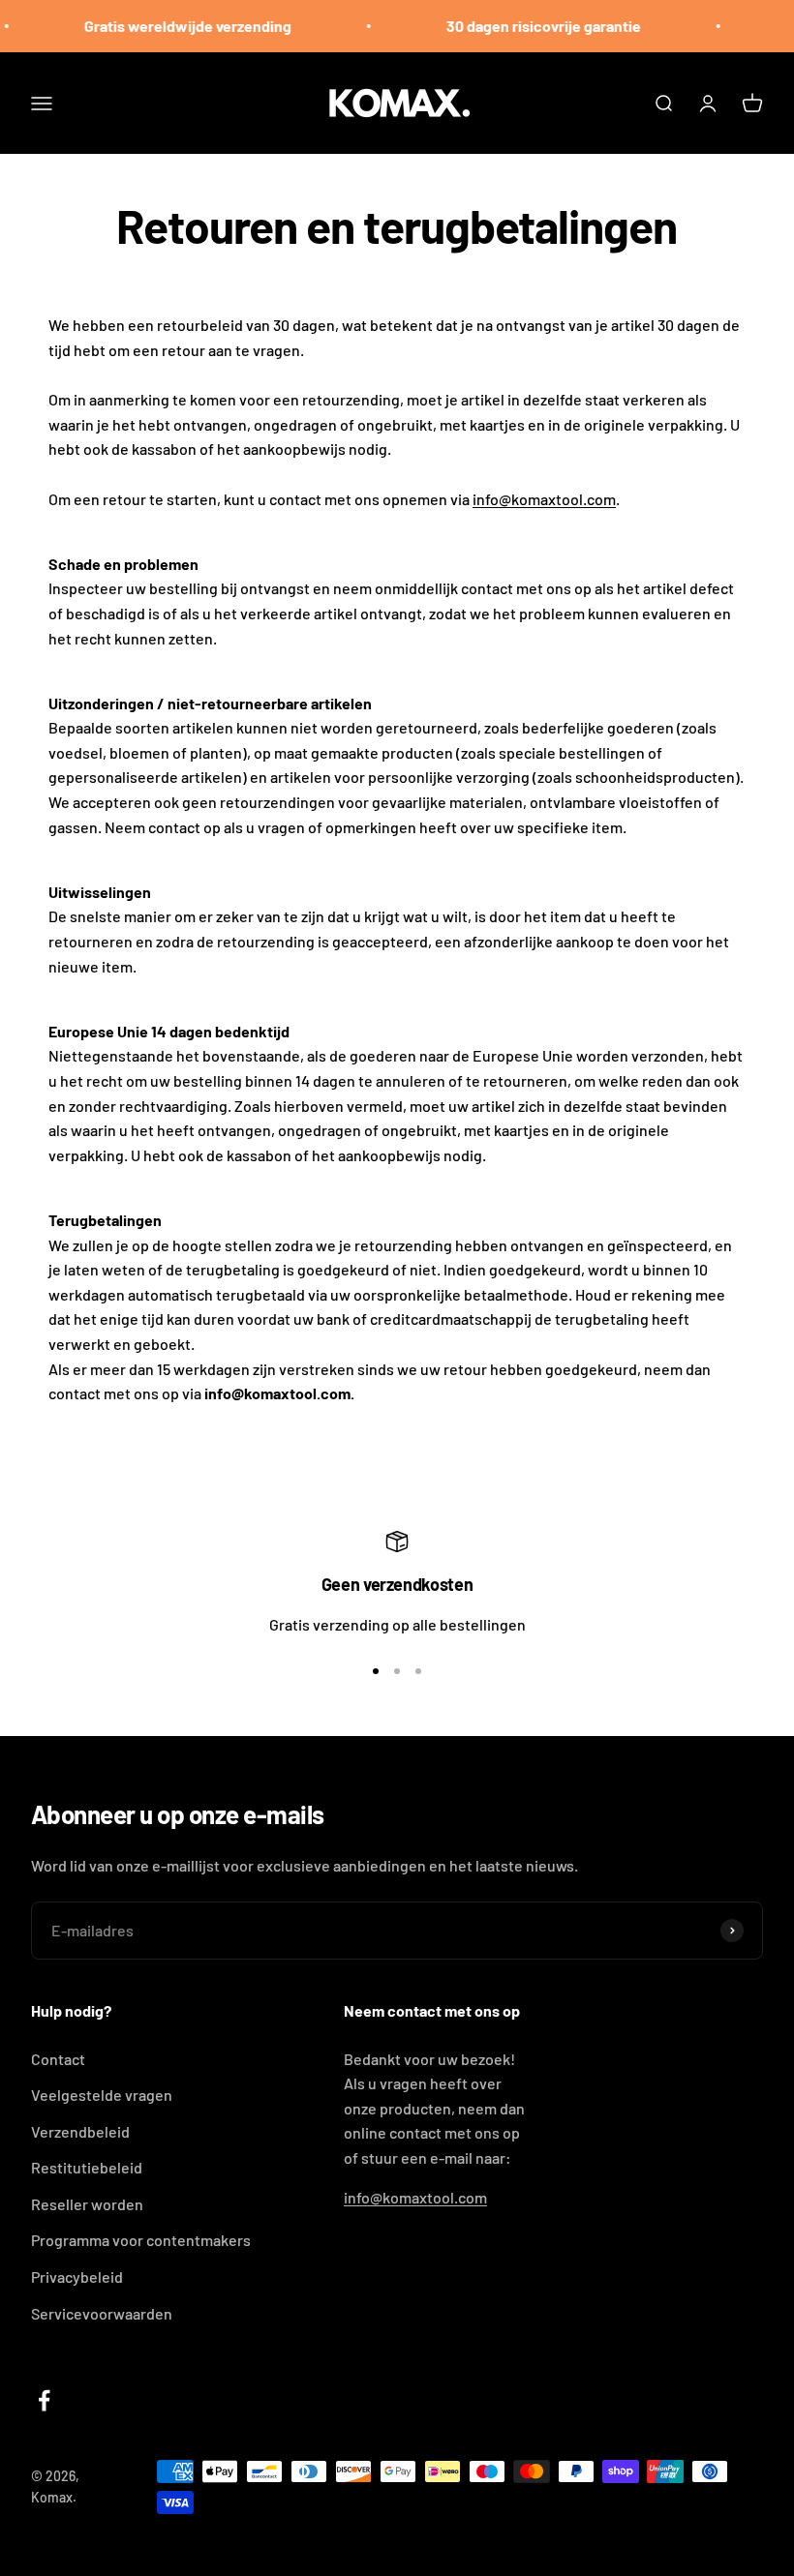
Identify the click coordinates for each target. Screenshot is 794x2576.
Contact (58, 2059)
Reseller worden (87, 2204)
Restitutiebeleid (87, 2167)
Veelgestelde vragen (102, 2095)
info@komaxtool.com (544, 499)
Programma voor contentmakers (141, 2240)
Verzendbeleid (80, 2131)
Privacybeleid (77, 2276)
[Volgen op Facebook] (44, 2400)
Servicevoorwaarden (102, 2313)
